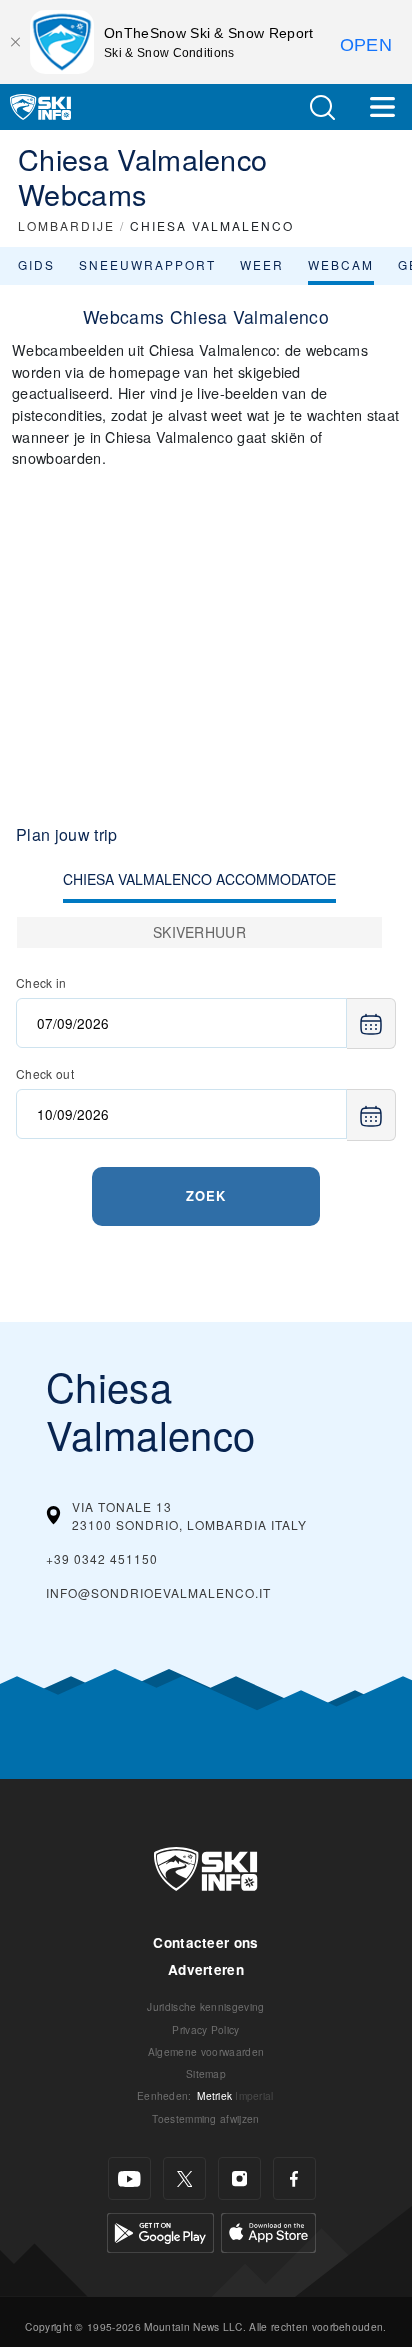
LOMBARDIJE (66, 225)
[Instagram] (239, 2178)
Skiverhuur (199, 932)
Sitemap (206, 2073)
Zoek (206, 1195)
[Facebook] (294, 2178)
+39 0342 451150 (102, 1558)
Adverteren (206, 1969)
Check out (45, 1073)
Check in (41, 982)
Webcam (341, 264)
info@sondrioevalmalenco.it (158, 1592)
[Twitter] (184, 2178)
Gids (36, 264)
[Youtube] (129, 2178)
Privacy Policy (205, 2029)
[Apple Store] (268, 2230)
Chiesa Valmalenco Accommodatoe (199, 879)
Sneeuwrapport (147, 264)
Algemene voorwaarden (206, 2051)
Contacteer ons (205, 1942)
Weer (262, 264)
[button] (322, 107)
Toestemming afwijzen (205, 2118)
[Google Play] (160, 2230)
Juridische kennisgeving (205, 2006)
